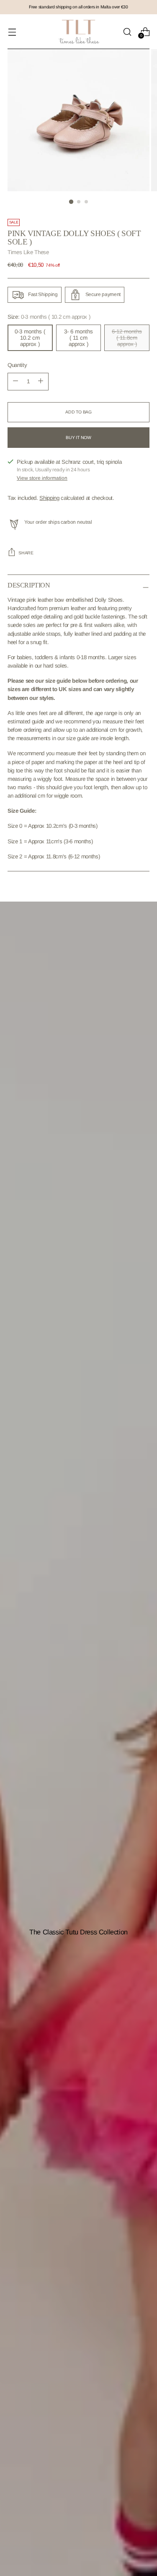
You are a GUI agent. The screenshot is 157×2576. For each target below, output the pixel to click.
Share (26, 553)
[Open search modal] (127, 32)
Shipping (49, 498)
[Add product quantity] (15, 382)
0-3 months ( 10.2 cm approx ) (30, 338)
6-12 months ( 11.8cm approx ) (127, 338)
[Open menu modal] (12, 32)
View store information (42, 478)
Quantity (17, 365)
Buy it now (78, 438)
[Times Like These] (79, 32)
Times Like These (28, 252)
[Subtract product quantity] (41, 382)
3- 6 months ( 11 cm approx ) (78, 338)
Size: (49, 317)
